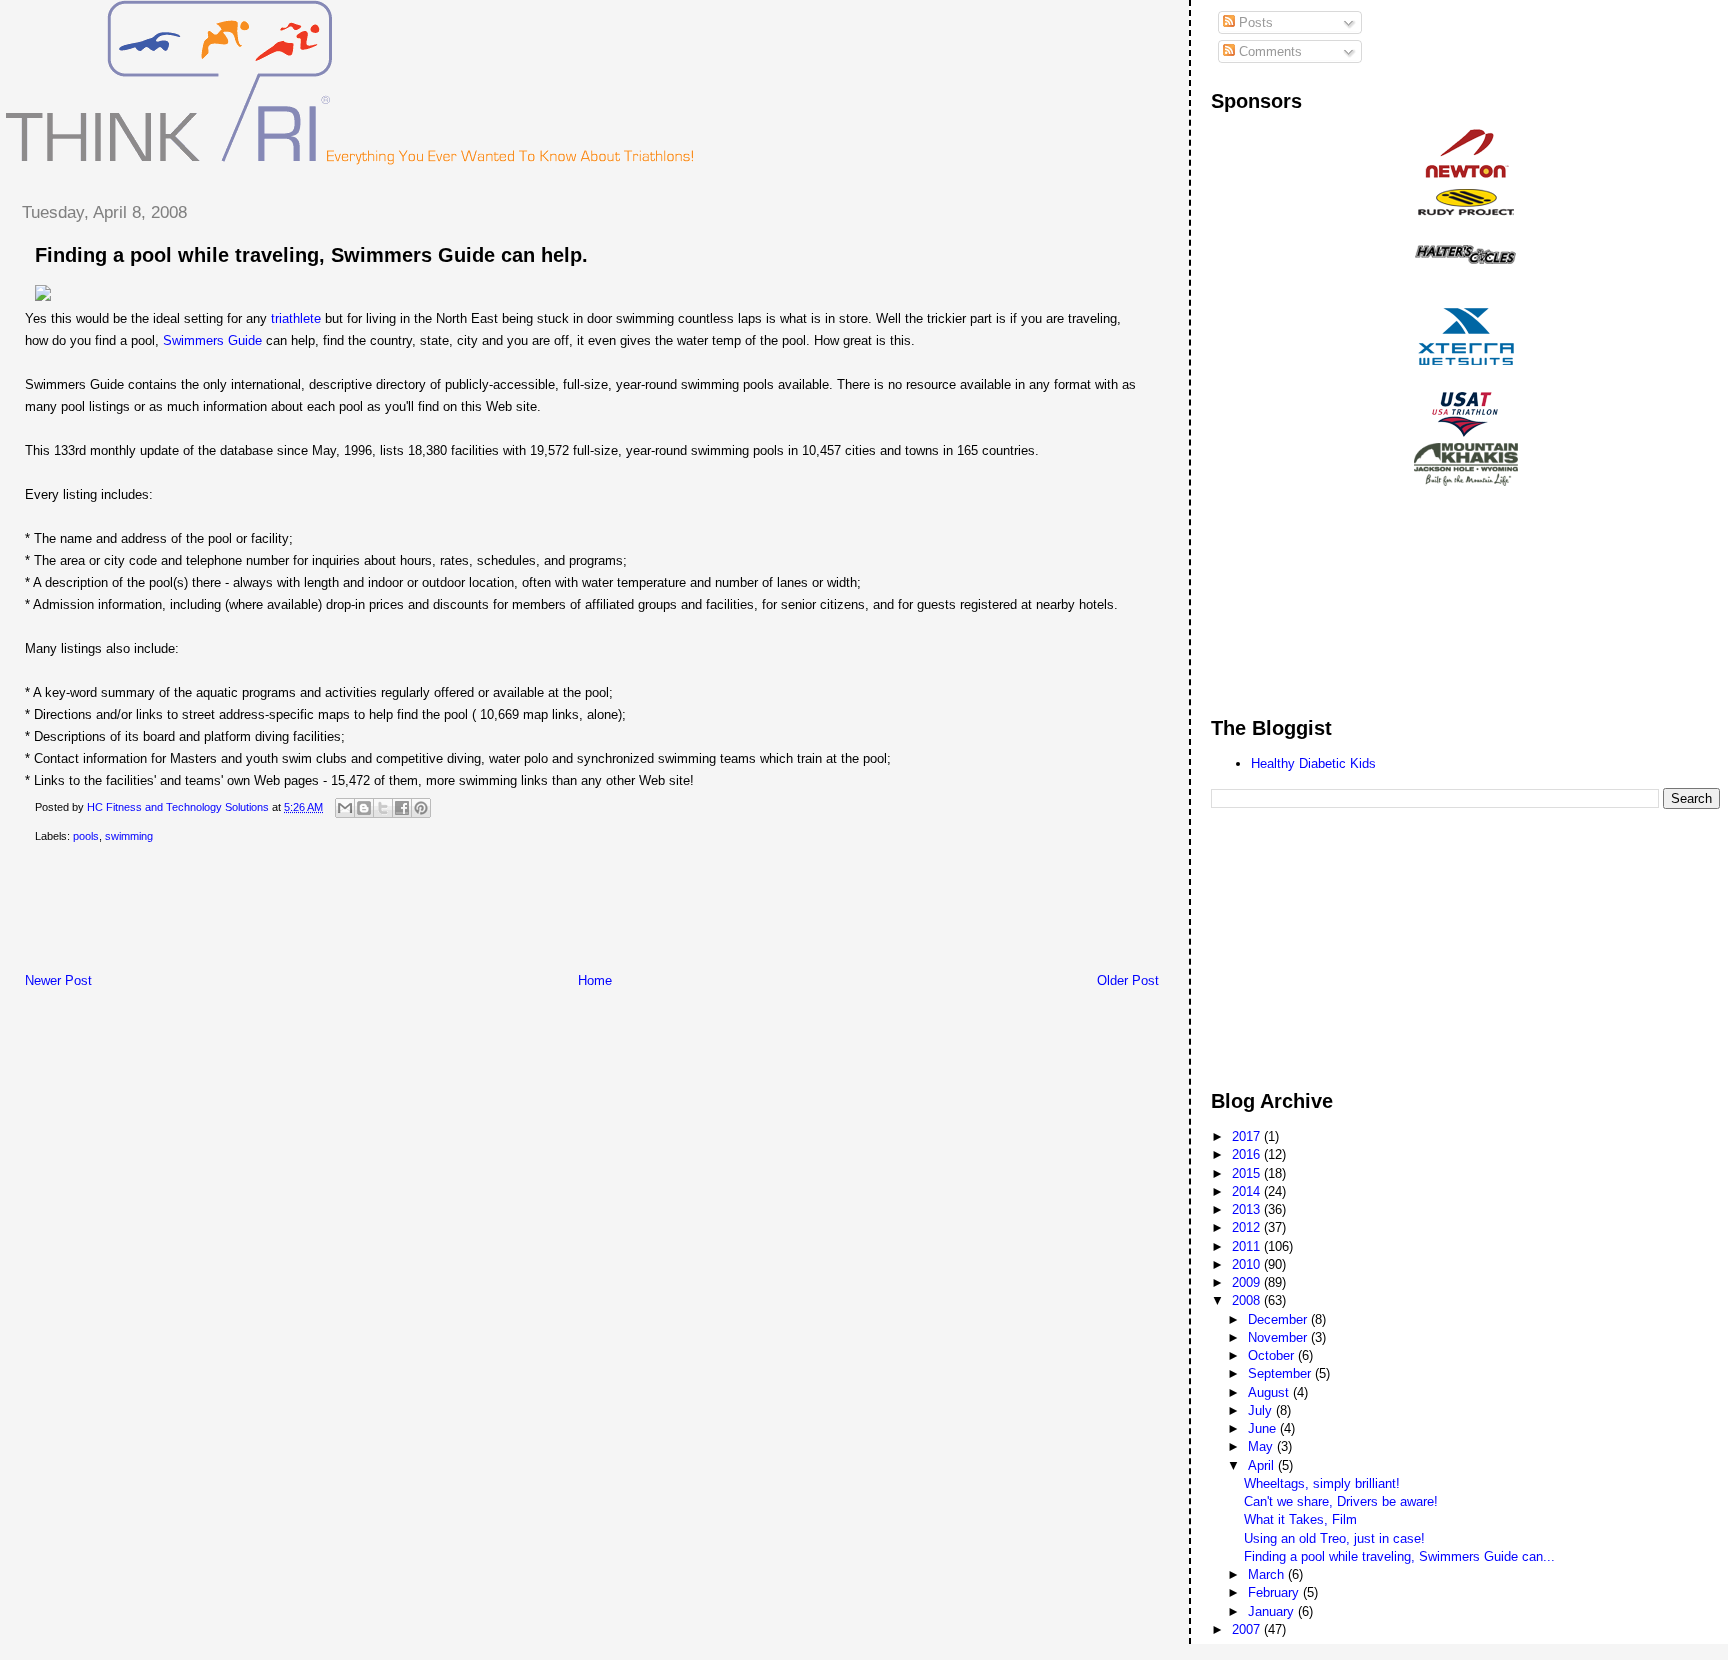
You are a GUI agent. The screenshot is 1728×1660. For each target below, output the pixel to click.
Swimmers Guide (212, 340)
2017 (1248, 1136)
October (1273, 1355)
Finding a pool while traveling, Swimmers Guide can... (1399, 1556)
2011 (1248, 1246)
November (1279, 1337)
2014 (1248, 1191)
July (1262, 1410)
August (1270, 1392)
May (1262, 1446)
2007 (1248, 1629)
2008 (1248, 1300)
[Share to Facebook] (402, 808)
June (1264, 1428)
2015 (1248, 1173)
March (1268, 1574)
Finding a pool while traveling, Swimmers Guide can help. (311, 255)
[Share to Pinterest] (421, 808)
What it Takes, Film (1300, 1519)
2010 (1248, 1264)
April (1263, 1465)
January (1273, 1611)
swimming (129, 836)
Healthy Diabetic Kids (1313, 763)
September (1281, 1373)
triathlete (296, 318)
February (1275, 1592)
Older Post (1128, 980)
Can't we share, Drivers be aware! (1341, 1501)
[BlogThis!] (364, 808)
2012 (1248, 1227)
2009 (1248, 1282)
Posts (1254, 22)
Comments (1268, 51)
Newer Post (58, 980)
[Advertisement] (369, 912)
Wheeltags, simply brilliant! (1322, 1483)
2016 (1248, 1154)
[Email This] (345, 808)
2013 (1248, 1209)
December (1279, 1319)
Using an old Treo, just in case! (1334, 1538)
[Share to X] (383, 808)
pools (86, 836)
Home (595, 980)
